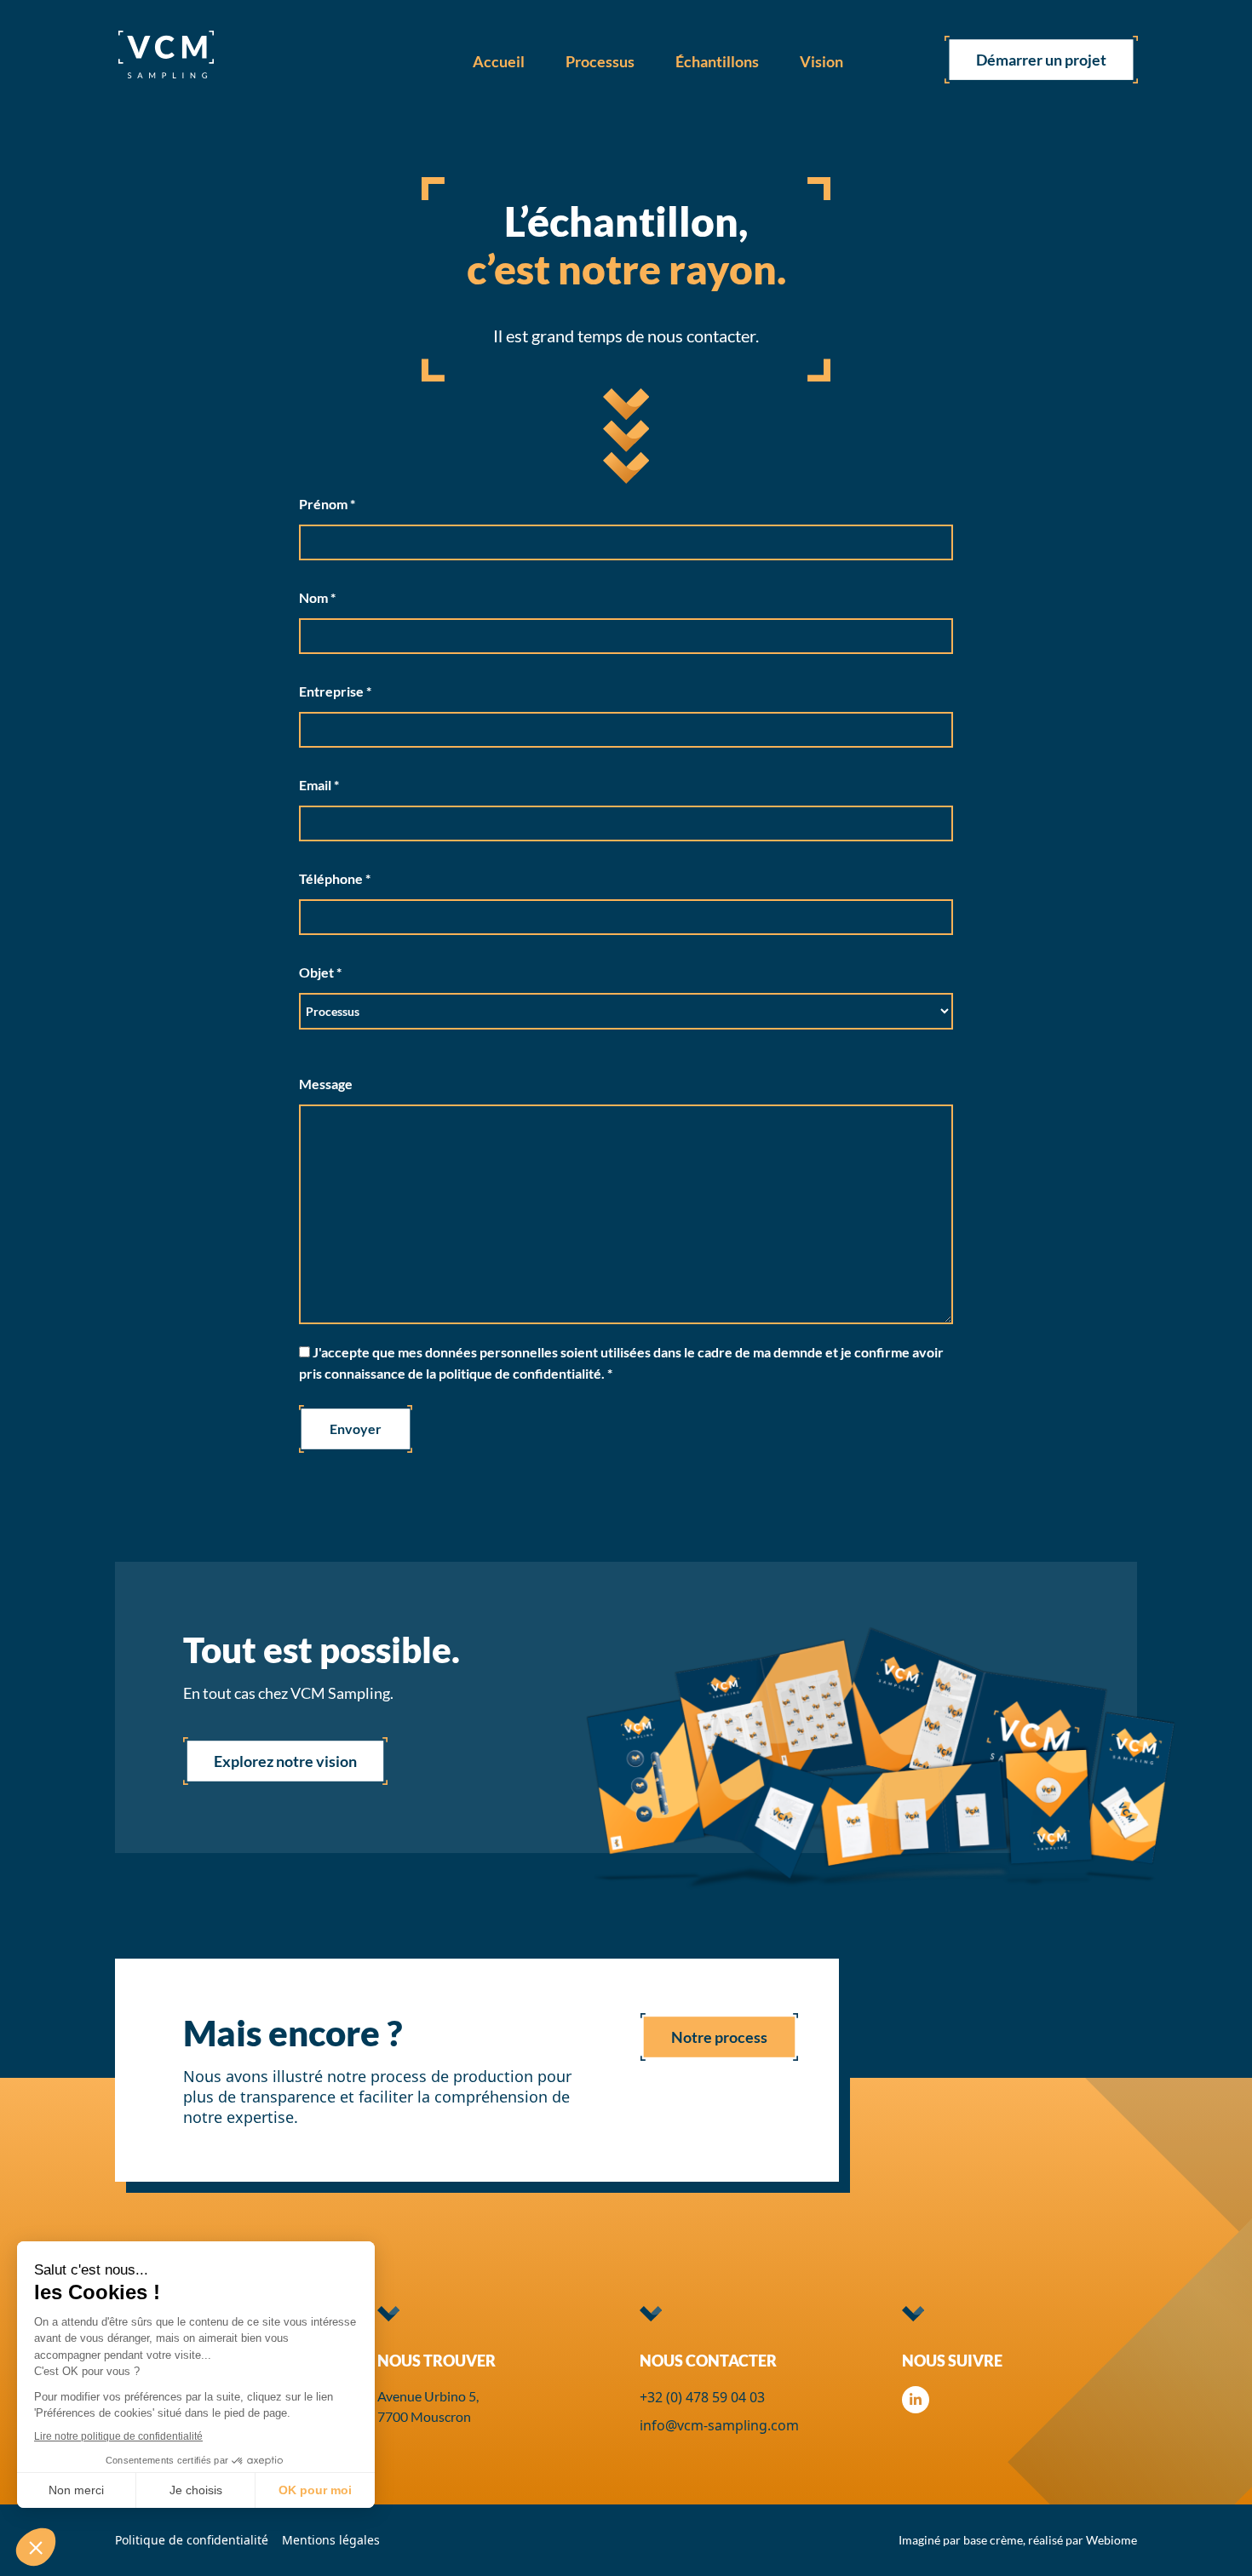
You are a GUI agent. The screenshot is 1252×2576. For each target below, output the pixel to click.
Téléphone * (335, 878)
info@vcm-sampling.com (719, 2425)
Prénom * (327, 504)
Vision (821, 61)
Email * (319, 785)
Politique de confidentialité (192, 2540)
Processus (600, 61)
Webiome (1111, 2540)
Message (326, 1084)
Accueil (499, 61)
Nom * (317, 597)
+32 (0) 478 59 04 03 (702, 2397)
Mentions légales (331, 2540)
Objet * (320, 972)
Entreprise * (335, 691)
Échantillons (717, 61)
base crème (993, 2540)
